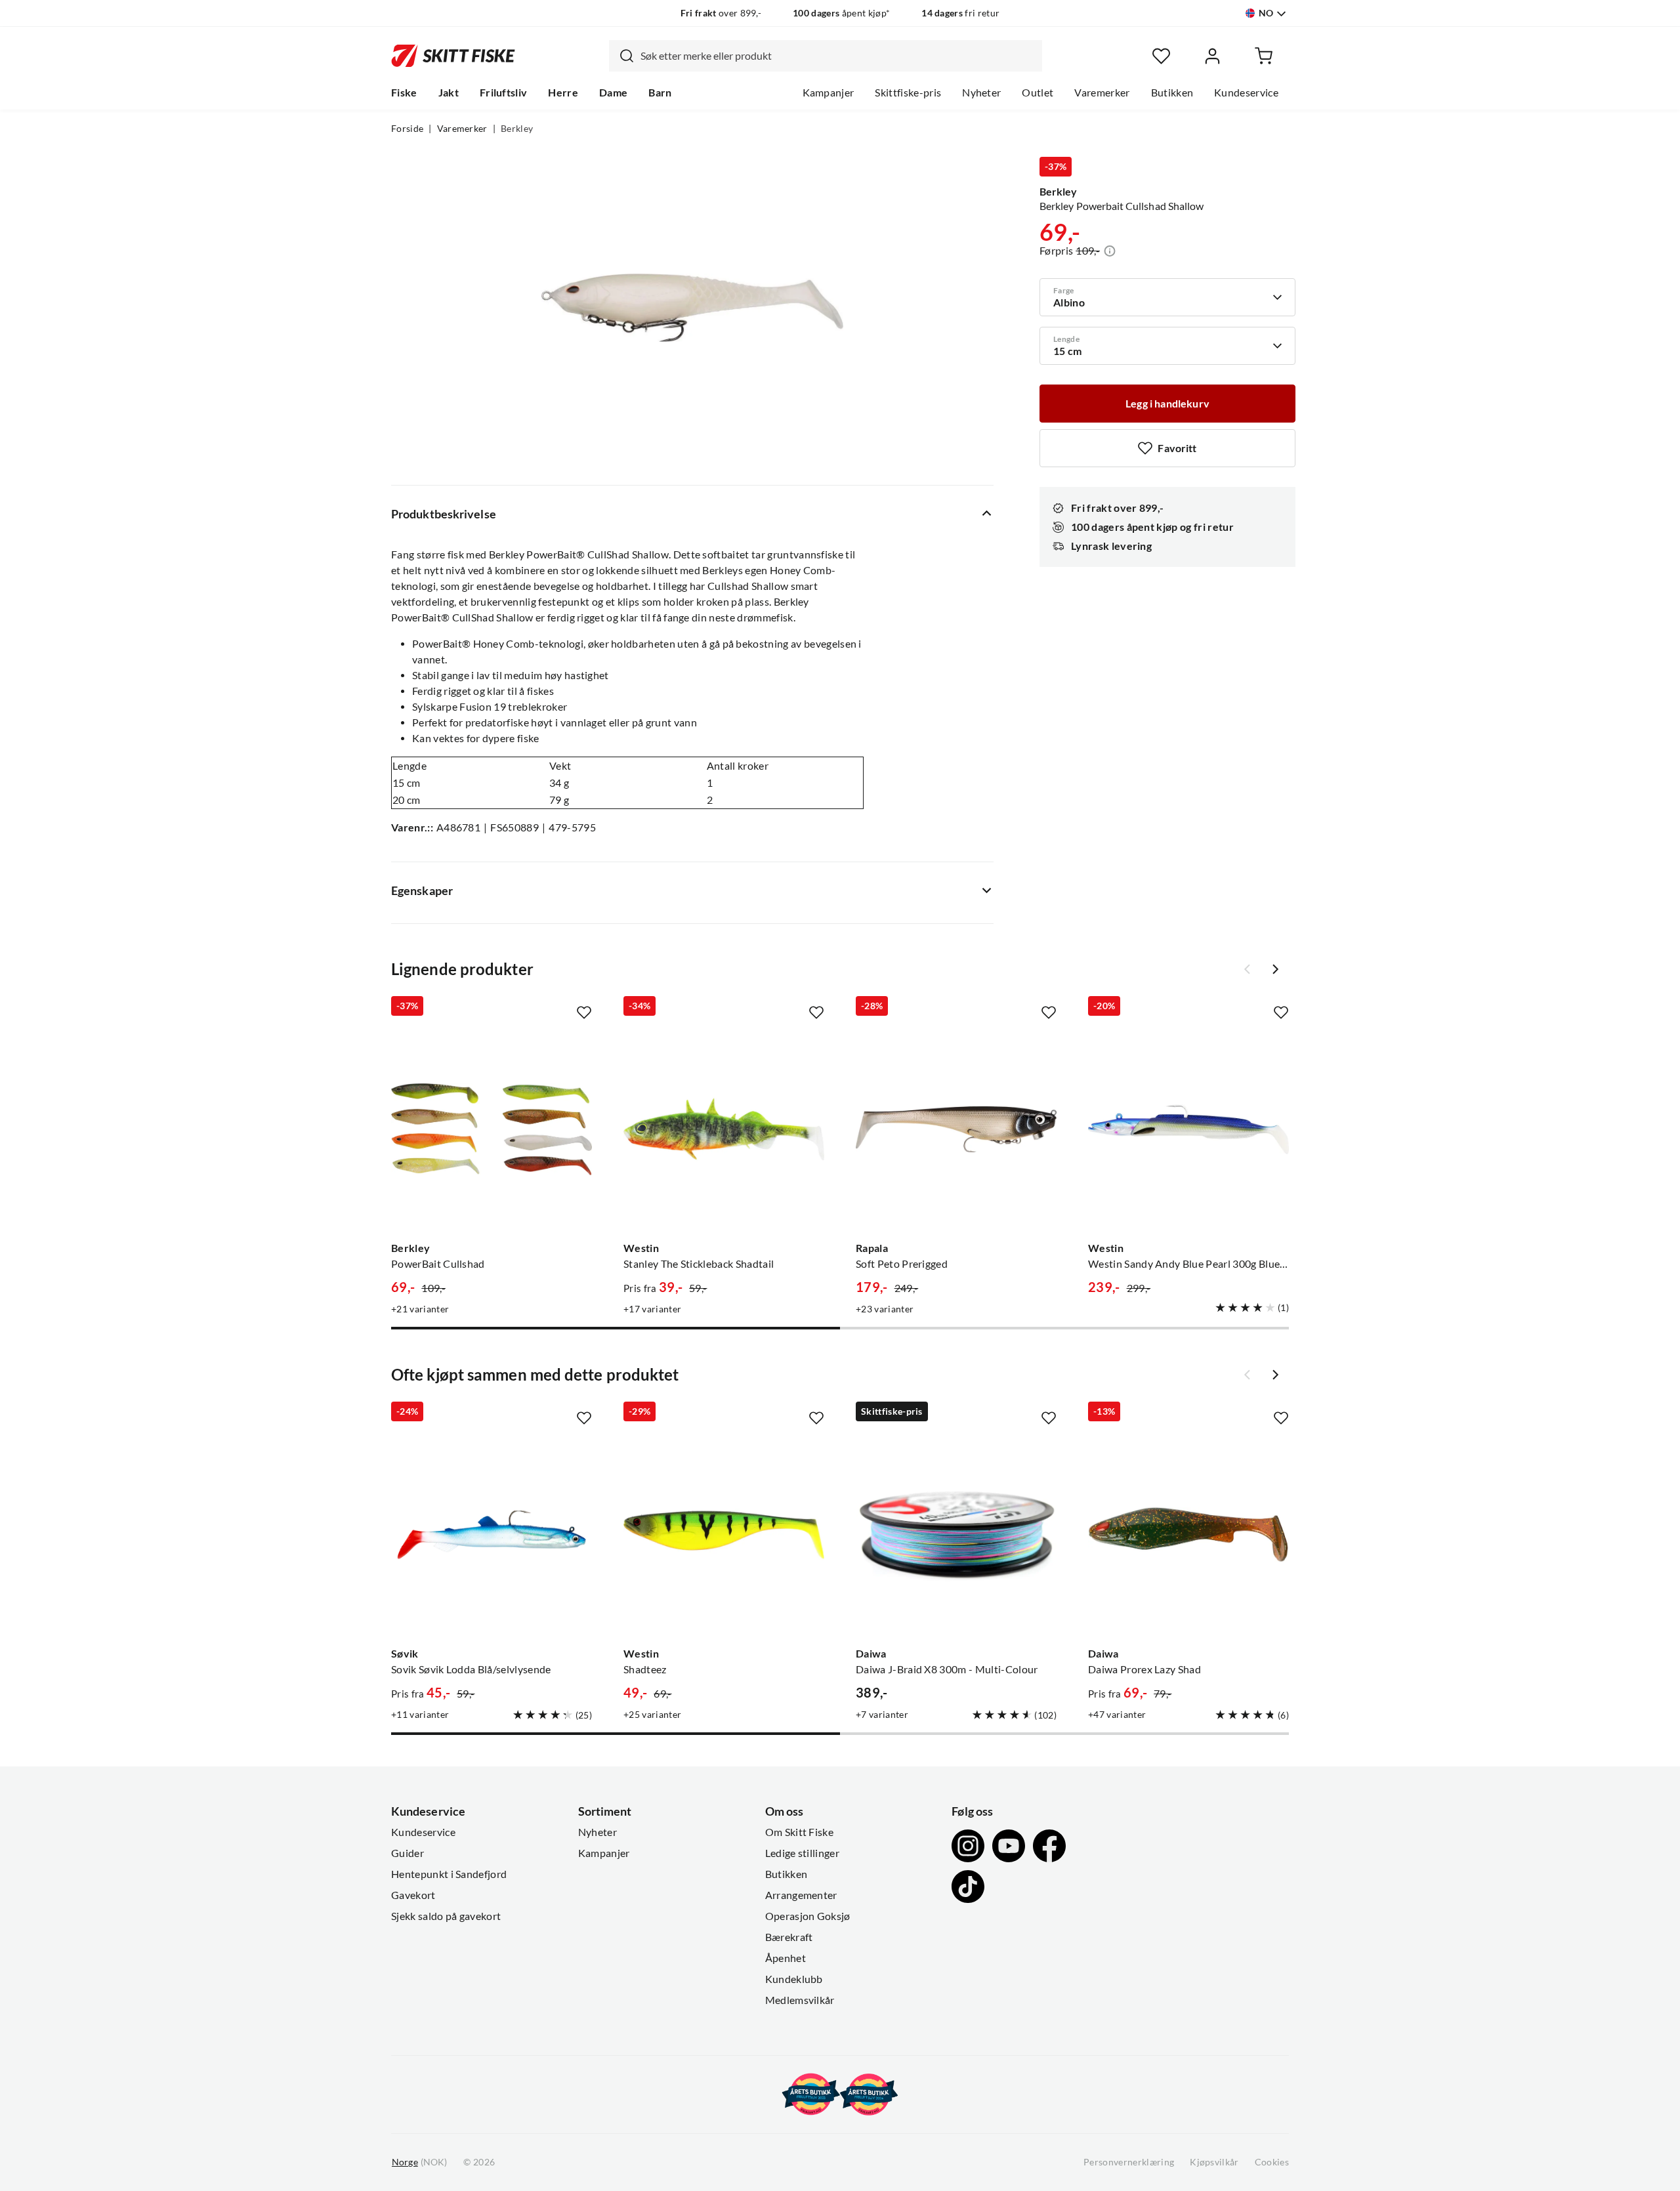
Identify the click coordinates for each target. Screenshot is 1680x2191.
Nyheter (981, 93)
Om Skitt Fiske (799, 1832)
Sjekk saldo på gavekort (446, 1916)
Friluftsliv (504, 93)
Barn (660, 93)
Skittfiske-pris (908, 93)
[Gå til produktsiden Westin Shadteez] (724, 1535)
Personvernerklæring (1129, 2162)
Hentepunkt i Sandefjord (449, 1874)
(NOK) (419, 2162)
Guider (408, 1853)
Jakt (449, 93)
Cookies (1272, 2162)
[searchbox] (838, 56)
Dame (613, 93)
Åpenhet (786, 1958)
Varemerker (1102, 93)
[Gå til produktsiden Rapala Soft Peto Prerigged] (956, 1129)
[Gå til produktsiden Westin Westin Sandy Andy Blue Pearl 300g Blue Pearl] (1188, 1129)
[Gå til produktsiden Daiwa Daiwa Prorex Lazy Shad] (1188, 1535)
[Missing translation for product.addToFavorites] (584, 1012)
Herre (563, 93)
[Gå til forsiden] (453, 56)
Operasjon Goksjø (808, 1916)
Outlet (1038, 93)
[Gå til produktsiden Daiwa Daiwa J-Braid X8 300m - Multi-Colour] (956, 1535)
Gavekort (413, 1895)
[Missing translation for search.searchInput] (621, 56)
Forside (407, 129)
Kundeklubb (794, 1979)
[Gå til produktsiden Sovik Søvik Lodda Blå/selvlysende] (492, 1535)
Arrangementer (801, 1895)
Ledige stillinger (802, 1853)
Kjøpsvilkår (1214, 2162)
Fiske (404, 93)
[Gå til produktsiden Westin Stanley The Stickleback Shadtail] (724, 1129)
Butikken (1172, 93)
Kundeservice (1246, 93)
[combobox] (826, 56)
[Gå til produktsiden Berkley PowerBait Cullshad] (492, 1129)
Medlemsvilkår (800, 2000)
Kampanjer (829, 93)
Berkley (517, 129)
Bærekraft (789, 1937)
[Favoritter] (1161, 56)
